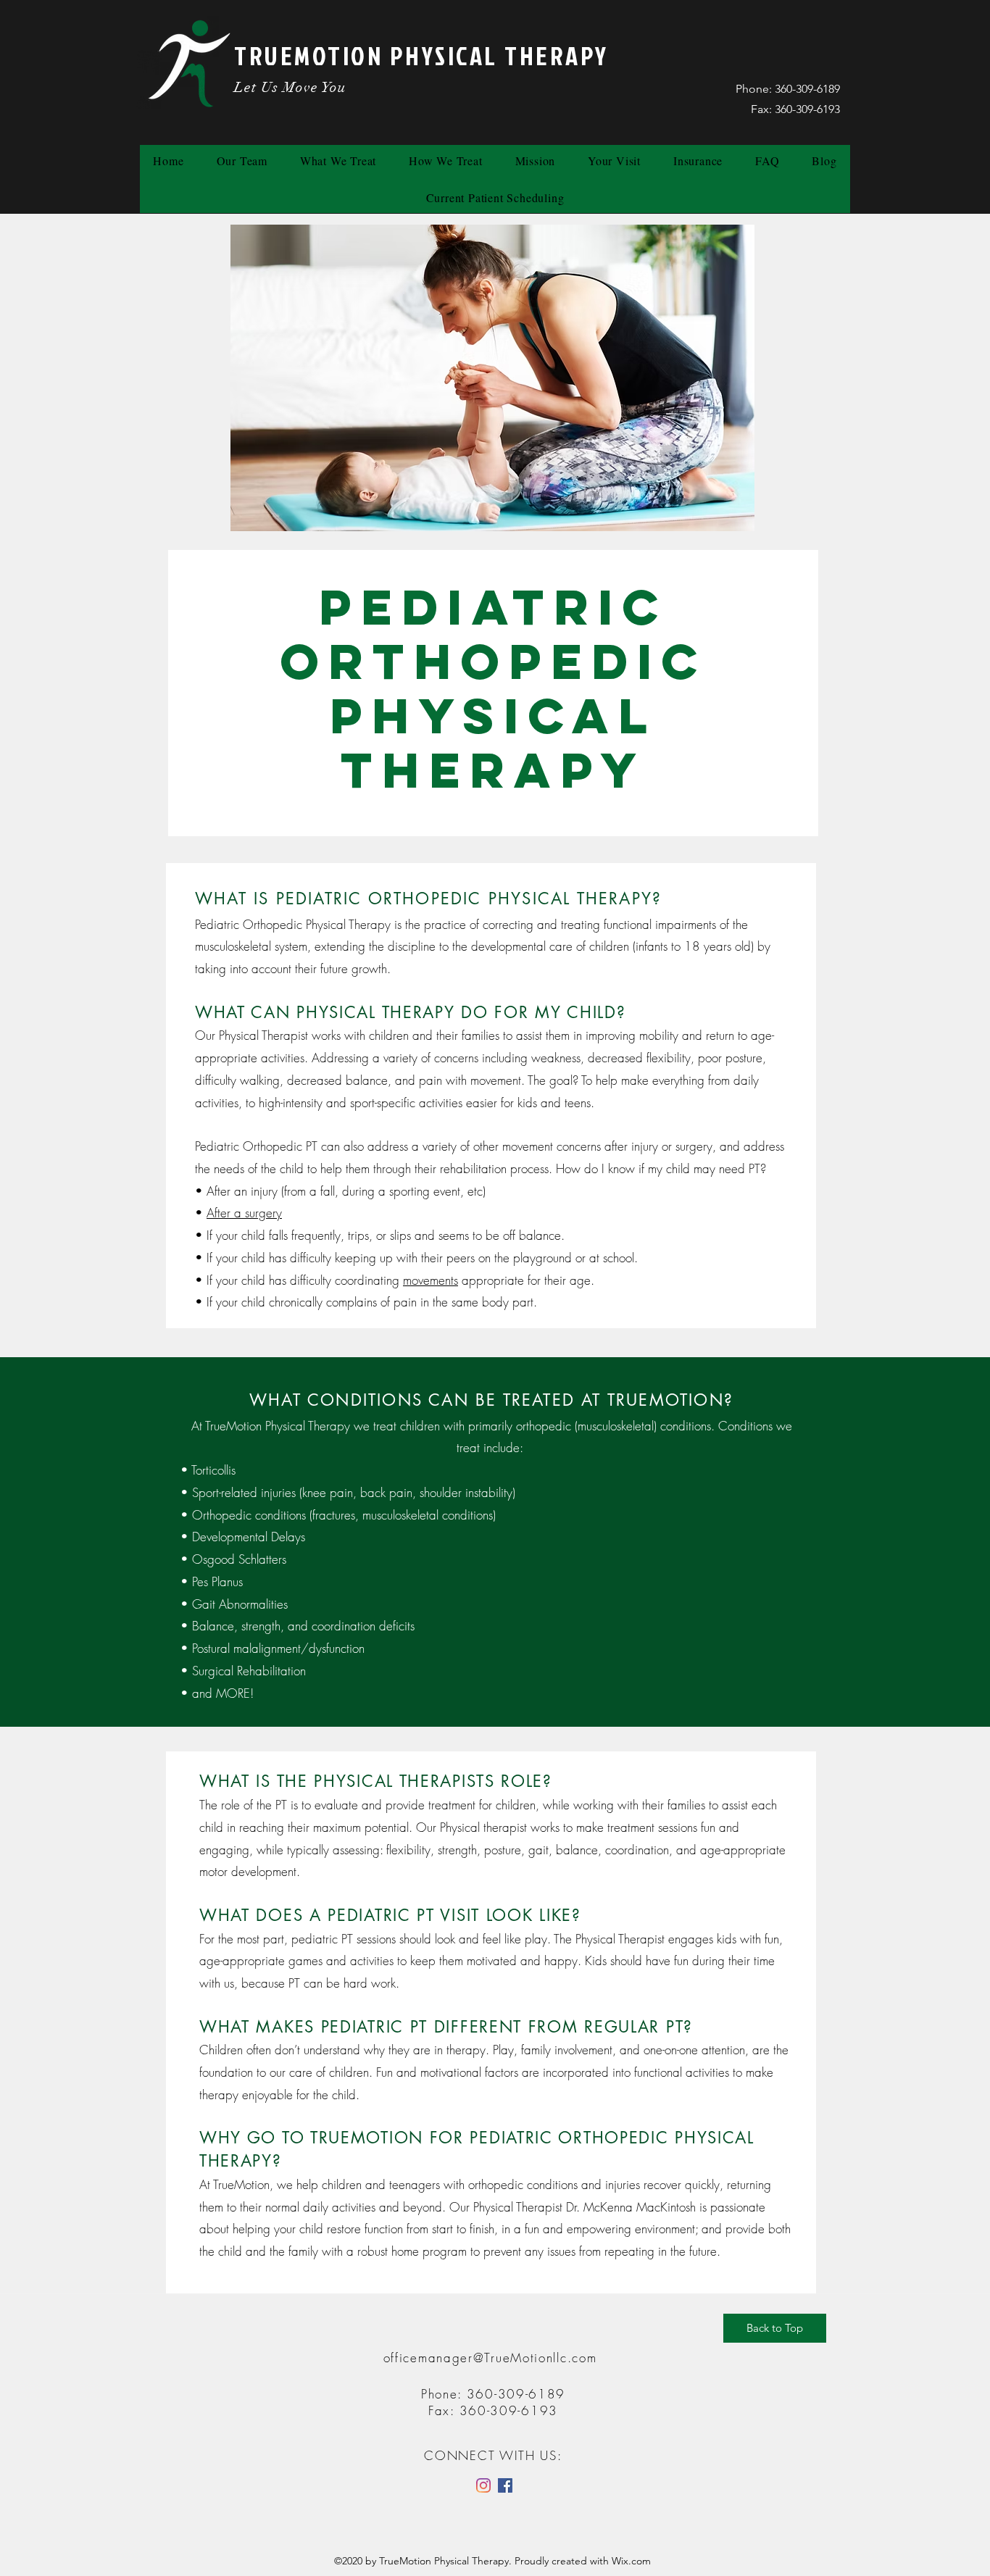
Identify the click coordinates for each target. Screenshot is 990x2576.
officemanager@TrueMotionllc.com (490, 2358)
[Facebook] (505, 2485)
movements (430, 1280)
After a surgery (244, 1213)
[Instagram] (483, 2485)
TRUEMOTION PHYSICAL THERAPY (421, 55)
